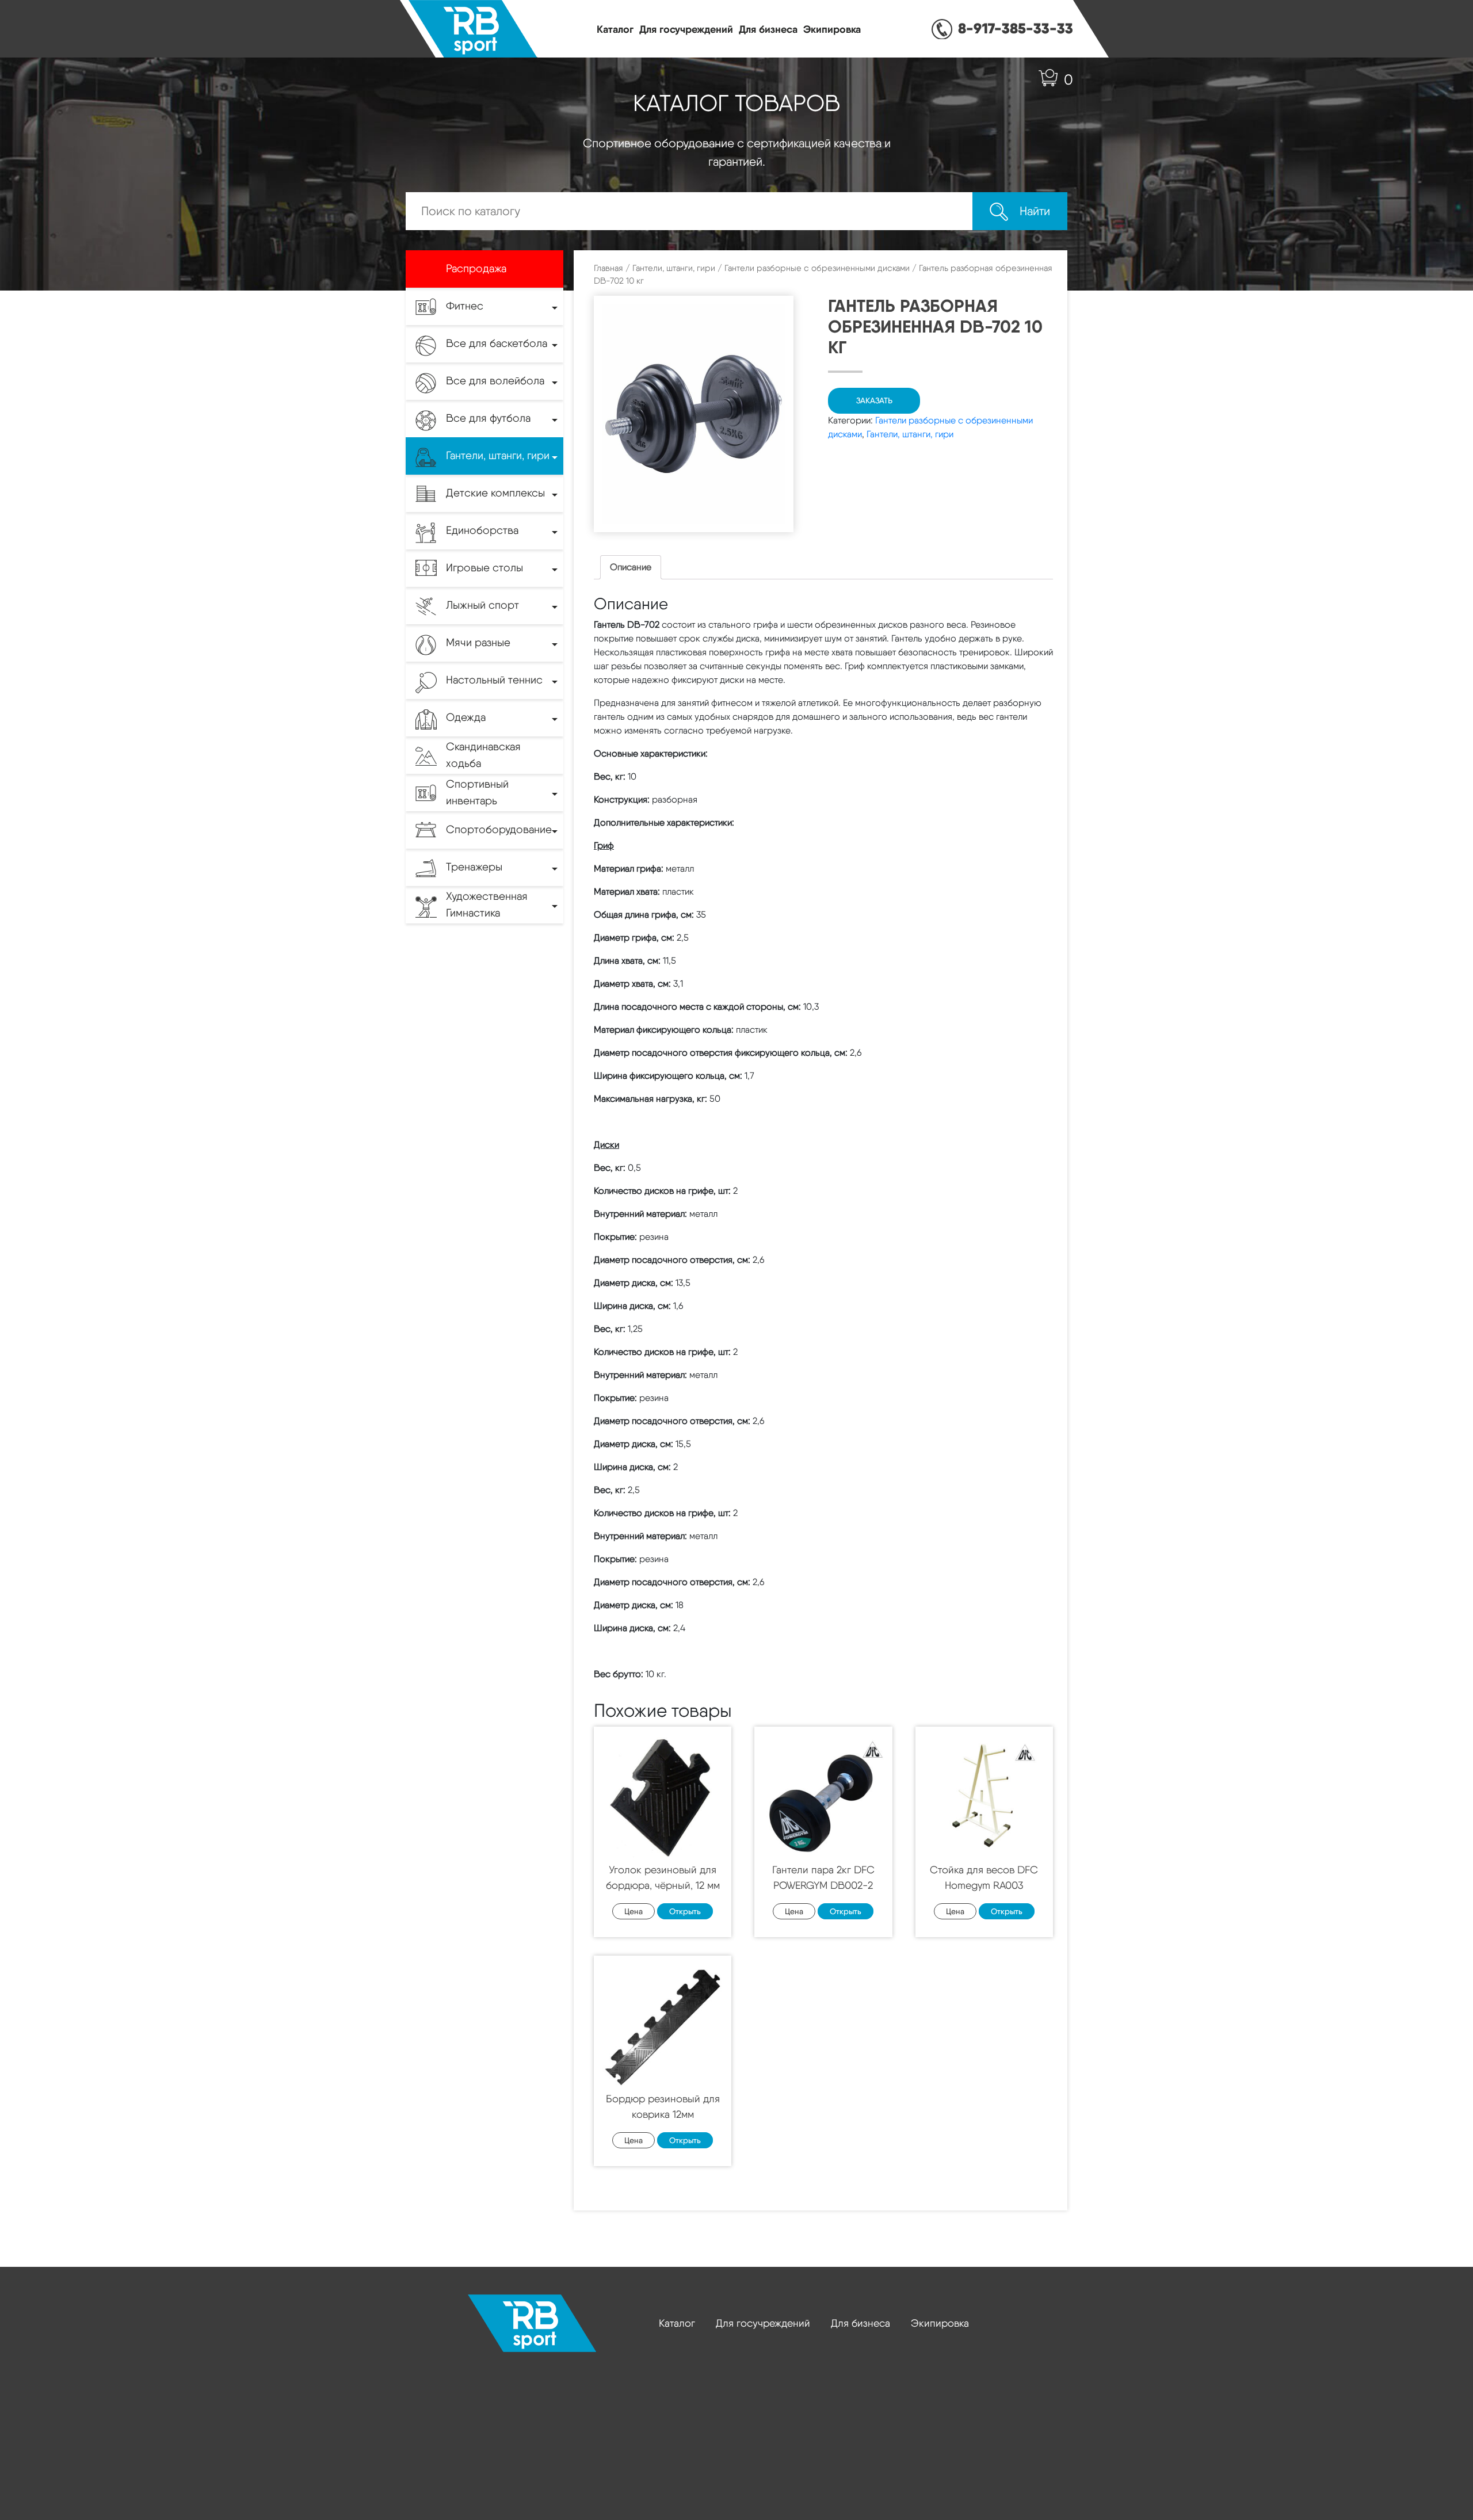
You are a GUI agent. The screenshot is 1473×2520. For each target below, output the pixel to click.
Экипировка (832, 29)
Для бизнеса (768, 29)
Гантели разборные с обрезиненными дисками (817, 268)
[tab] (631, 567)
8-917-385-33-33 (1016, 28)
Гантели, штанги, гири (674, 268)
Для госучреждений (686, 29)
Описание (631, 567)
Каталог (615, 29)
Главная (608, 268)
